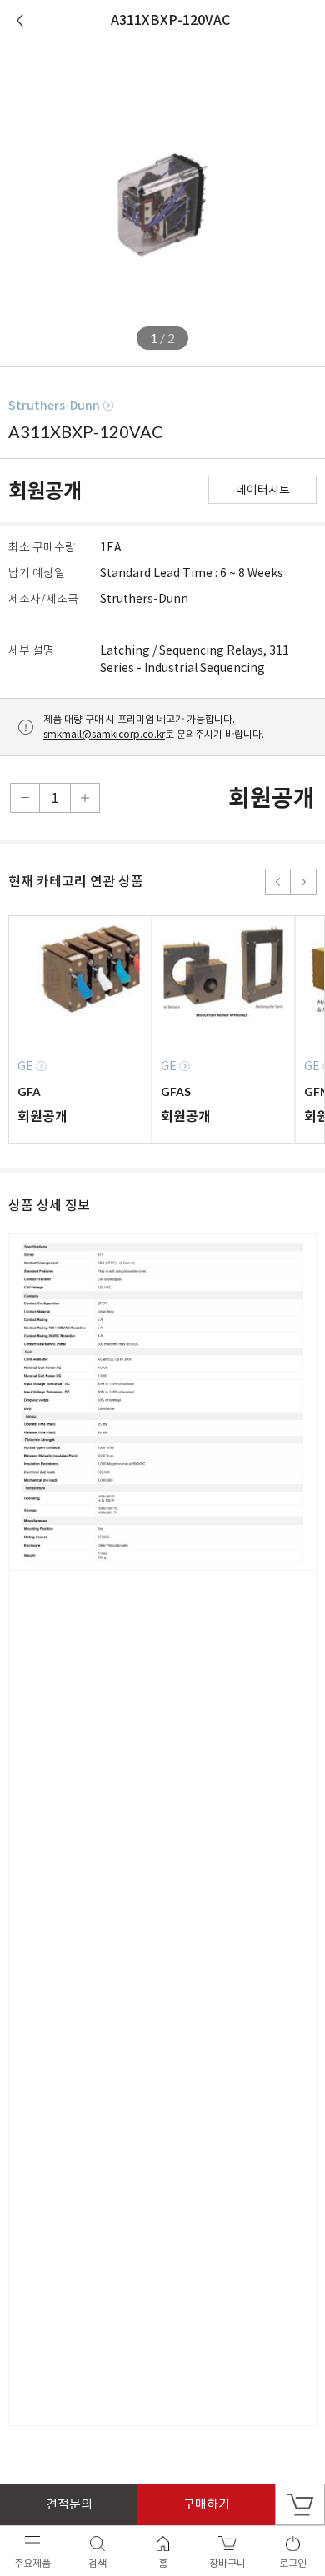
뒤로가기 (20, 21)
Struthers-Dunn (54, 406)
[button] (278, 882)
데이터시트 (263, 490)
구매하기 (207, 2504)
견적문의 (69, 2504)
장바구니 (300, 2504)
